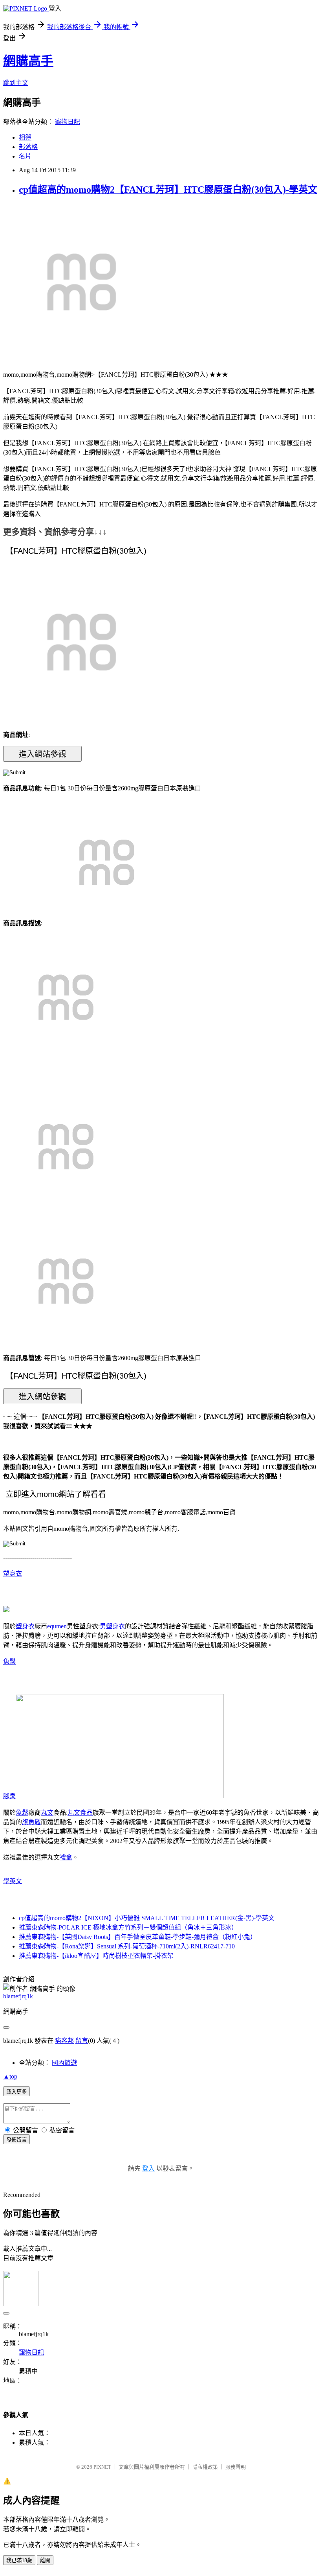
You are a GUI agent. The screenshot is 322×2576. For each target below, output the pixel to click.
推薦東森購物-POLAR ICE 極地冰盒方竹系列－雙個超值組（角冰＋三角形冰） (128, 1927)
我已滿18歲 (19, 2560)
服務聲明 (236, 2467)
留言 (82, 2041)
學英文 (13, 1881)
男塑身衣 (112, 1626)
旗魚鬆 (31, 1822)
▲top (10, 2076)
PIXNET (102, 2467)
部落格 (28, 147)
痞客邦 (64, 2041)
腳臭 (9, 1796)
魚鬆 (9, 1662)
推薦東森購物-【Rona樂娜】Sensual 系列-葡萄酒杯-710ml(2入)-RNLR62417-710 (127, 1946)
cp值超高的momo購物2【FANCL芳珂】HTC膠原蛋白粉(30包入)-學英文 (168, 190)
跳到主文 (16, 83)
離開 (45, 2560)
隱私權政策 (205, 2467)
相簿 (25, 137)
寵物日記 (68, 122)
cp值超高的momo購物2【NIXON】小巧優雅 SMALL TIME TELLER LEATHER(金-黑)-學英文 (147, 1918)
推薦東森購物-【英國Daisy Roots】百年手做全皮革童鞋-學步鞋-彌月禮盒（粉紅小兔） (138, 1937)
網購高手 (28, 61)
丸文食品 (80, 1813)
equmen (57, 1626)
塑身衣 (13, 1573)
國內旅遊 (64, 2063)
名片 (25, 156)
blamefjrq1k (18, 1996)
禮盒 (66, 1857)
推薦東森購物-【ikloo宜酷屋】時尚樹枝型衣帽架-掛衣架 (96, 1956)
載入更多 (16, 2092)
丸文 (47, 1813)
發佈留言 (16, 2140)
